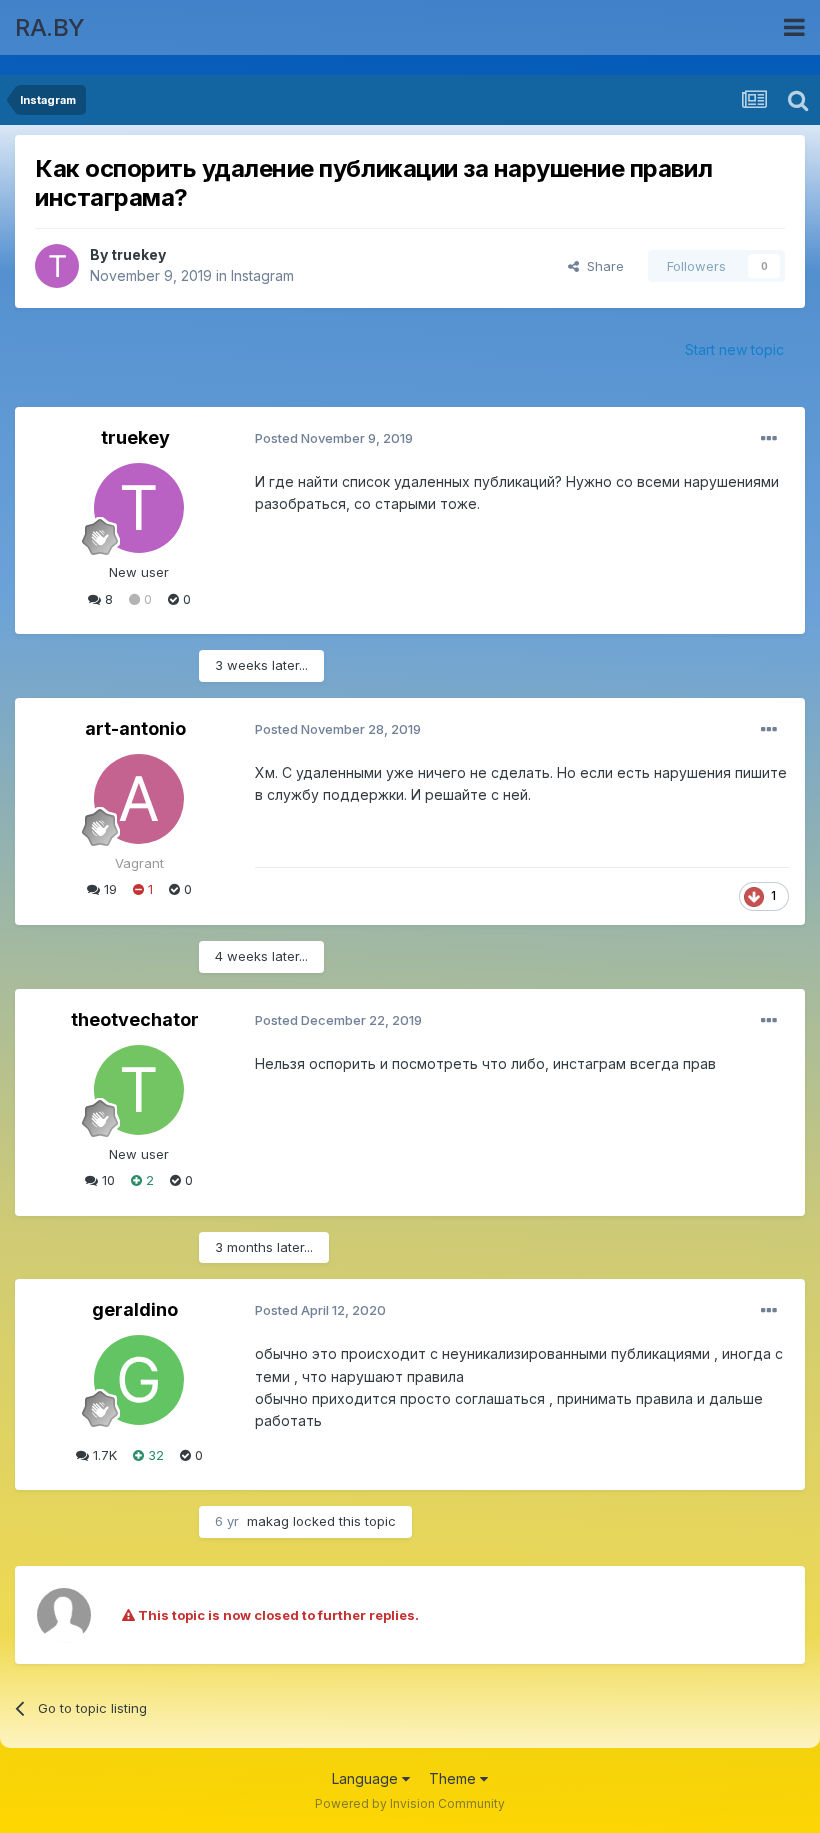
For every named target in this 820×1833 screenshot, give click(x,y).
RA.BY (50, 27)
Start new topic (734, 349)
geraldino (135, 1309)
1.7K (103, 1455)
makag (268, 1521)
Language (367, 1778)
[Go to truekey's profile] (57, 266)
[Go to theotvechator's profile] (139, 1090)
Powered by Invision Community (410, 1803)
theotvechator (135, 1019)
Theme (454, 1778)
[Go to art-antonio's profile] (139, 799)
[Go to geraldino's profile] (139, 1380)
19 (108, 889)
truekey (138, 254)
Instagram (262, 275)
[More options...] (769, 439)
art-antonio (135, 728)
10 (106, 1180)
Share (601, 266)
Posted (334, 438)
